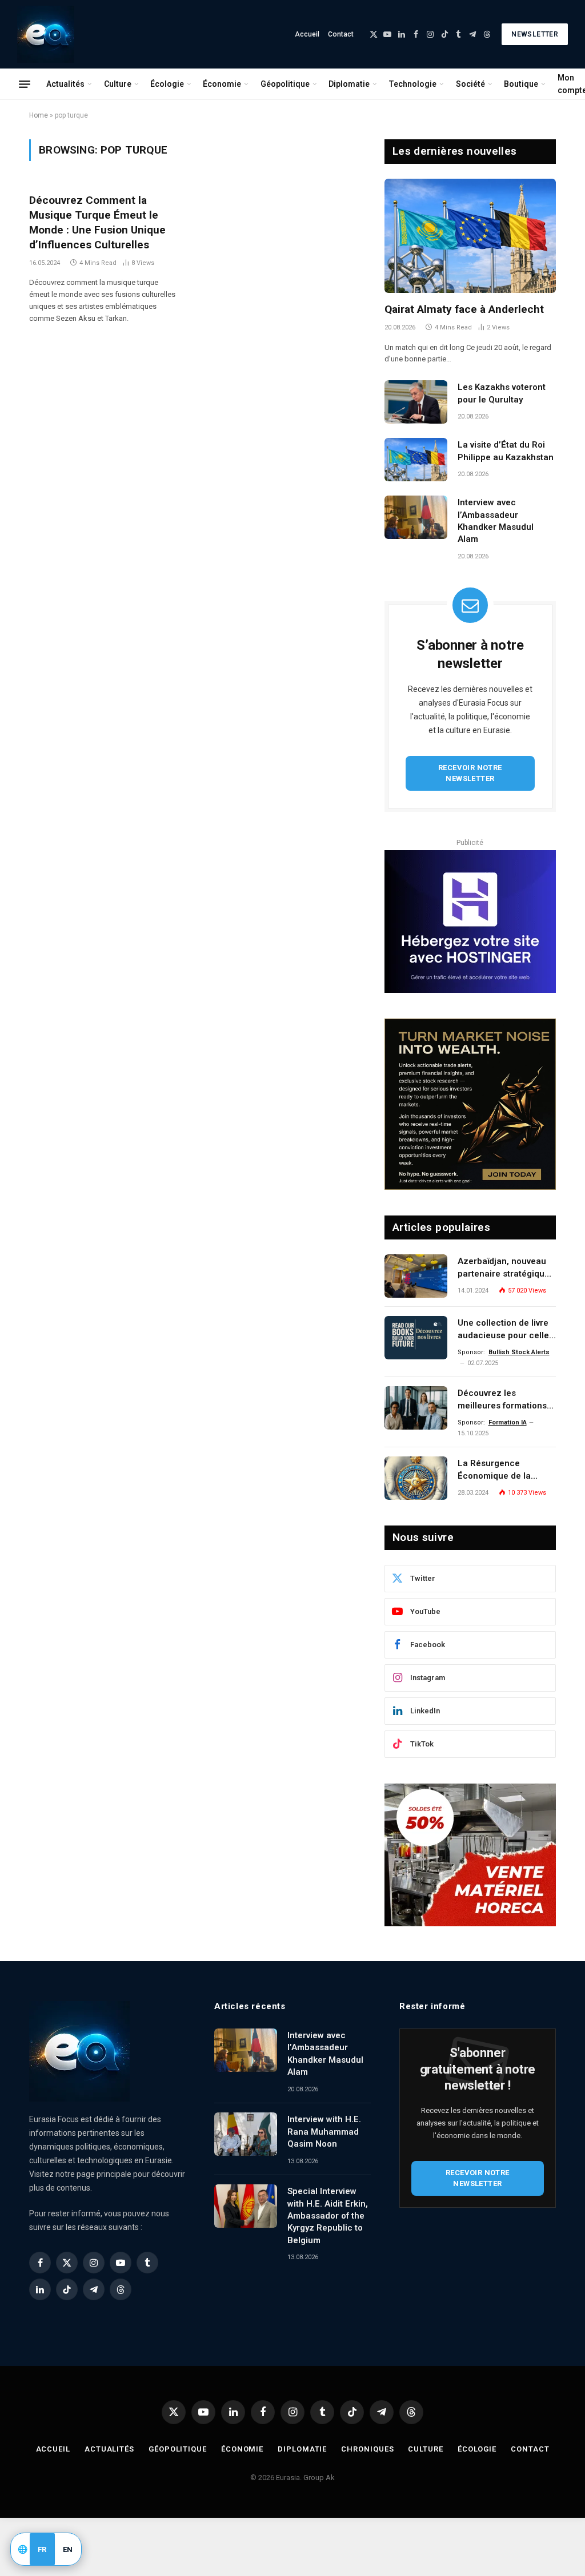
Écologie (167, 84)
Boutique (521, 84)
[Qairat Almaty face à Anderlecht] (470, 236)
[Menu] (25, 84)
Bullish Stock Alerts (519, 1352)
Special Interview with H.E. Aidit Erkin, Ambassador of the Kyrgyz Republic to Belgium (328, 2216)
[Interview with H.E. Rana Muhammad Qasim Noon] (246, 2134)
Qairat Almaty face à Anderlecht (464, 309)
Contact (341, 34)
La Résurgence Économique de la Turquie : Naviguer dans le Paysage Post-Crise (506, 1470)
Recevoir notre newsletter (470, 773)
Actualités (65, 84)
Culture (118, 84)
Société (470, 84)
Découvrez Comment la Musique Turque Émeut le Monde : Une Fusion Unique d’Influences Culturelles (97, 222)
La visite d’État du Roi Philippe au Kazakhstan (506, 451)
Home (39, 115)
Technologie (412, 84)
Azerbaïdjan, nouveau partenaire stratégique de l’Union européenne (504, 1268)
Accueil (307, 34)
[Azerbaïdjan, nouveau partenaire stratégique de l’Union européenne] (416, 1276)
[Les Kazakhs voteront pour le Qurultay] (416, 402)
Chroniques (367, 2449)
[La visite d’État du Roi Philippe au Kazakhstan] (416, 460)
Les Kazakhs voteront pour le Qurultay (502, 393)
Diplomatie (349, 84)
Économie (222, 84)
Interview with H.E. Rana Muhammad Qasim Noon (324, 2132)
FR (42, 2549)
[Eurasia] (46, 34)
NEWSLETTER (535, 34)
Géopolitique (285, 84)
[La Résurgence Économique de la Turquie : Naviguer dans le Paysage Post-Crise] (416, 1478)
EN (68, 2549)
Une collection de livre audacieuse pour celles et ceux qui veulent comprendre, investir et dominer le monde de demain (506, 1330)
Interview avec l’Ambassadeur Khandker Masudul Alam (496, 521)
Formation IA (508, 1422)
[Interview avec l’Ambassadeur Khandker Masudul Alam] (416, 517)
